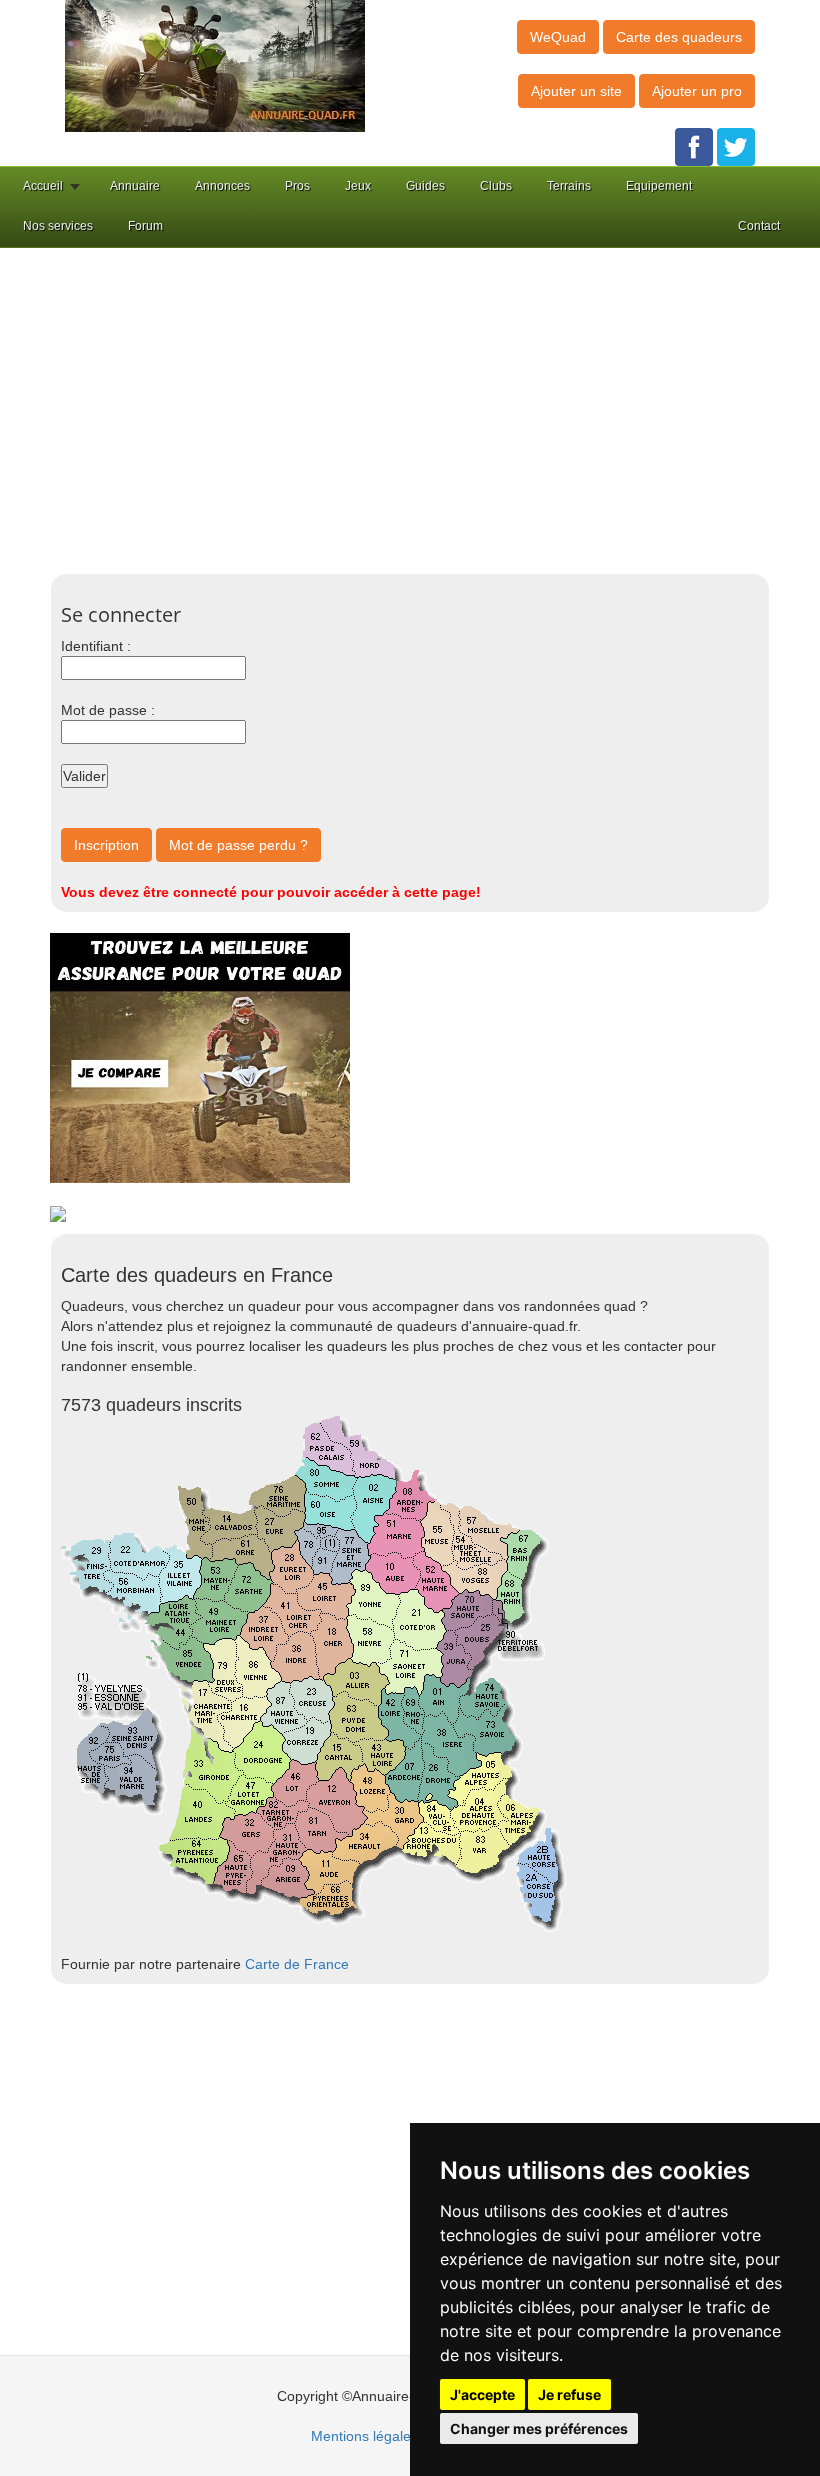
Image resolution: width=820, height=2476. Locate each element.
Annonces (222, 186)
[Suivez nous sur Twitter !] (736, 146)
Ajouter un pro (697, 91)
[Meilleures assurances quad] (200, 1057)
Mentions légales (364, 2436)
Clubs (496, 186)
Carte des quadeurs (679, 37)
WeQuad (558, 37)
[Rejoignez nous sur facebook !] (694, 146)
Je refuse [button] (569, 2394)
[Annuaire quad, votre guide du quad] (215, 65)
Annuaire (135, 186)
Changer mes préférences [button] (539, 2428)
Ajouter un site (576, 91)
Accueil (43, 186)
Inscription (106, 845)
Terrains (569, 186)
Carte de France (297, 1964)
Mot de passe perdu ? (238, 845)
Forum (145, 226)
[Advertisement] (440, 408)
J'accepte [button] (482, 2394)
